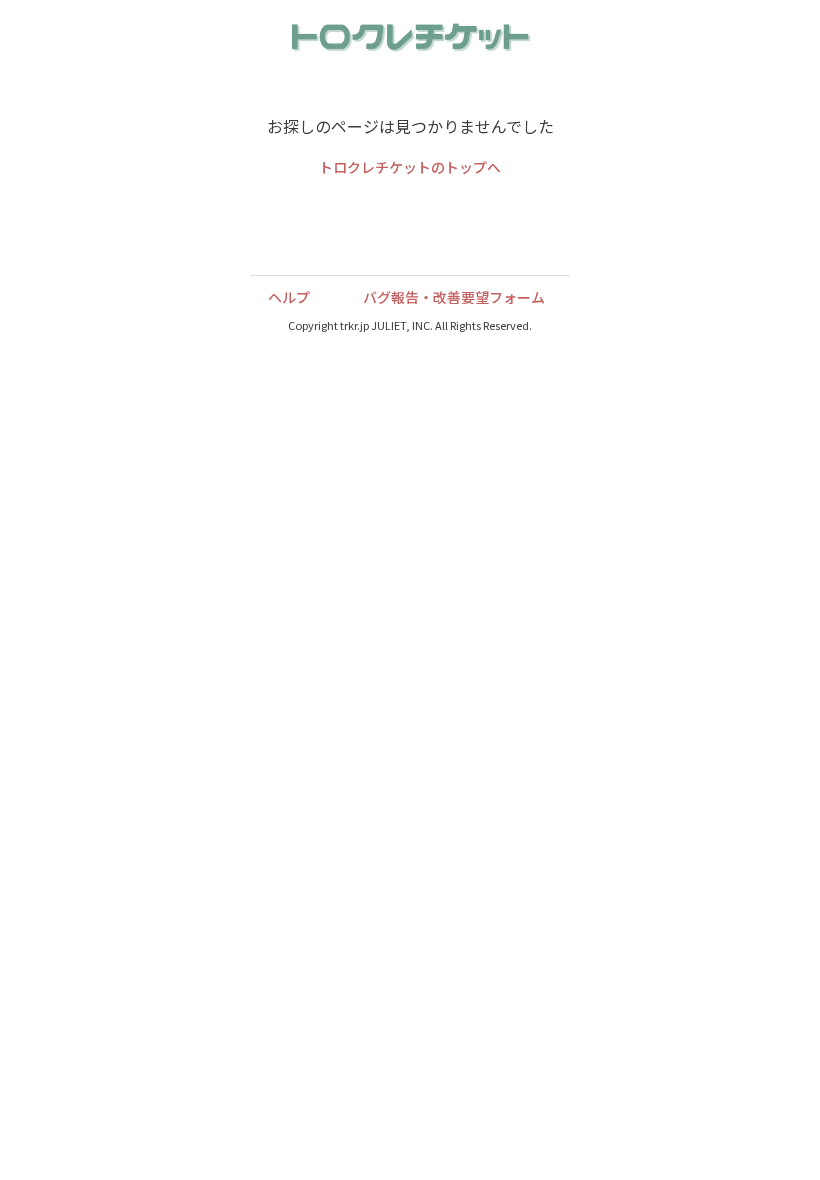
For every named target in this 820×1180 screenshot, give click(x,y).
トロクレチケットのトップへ (410, 168)
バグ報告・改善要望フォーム (454, 297)
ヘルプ (289, 297)
